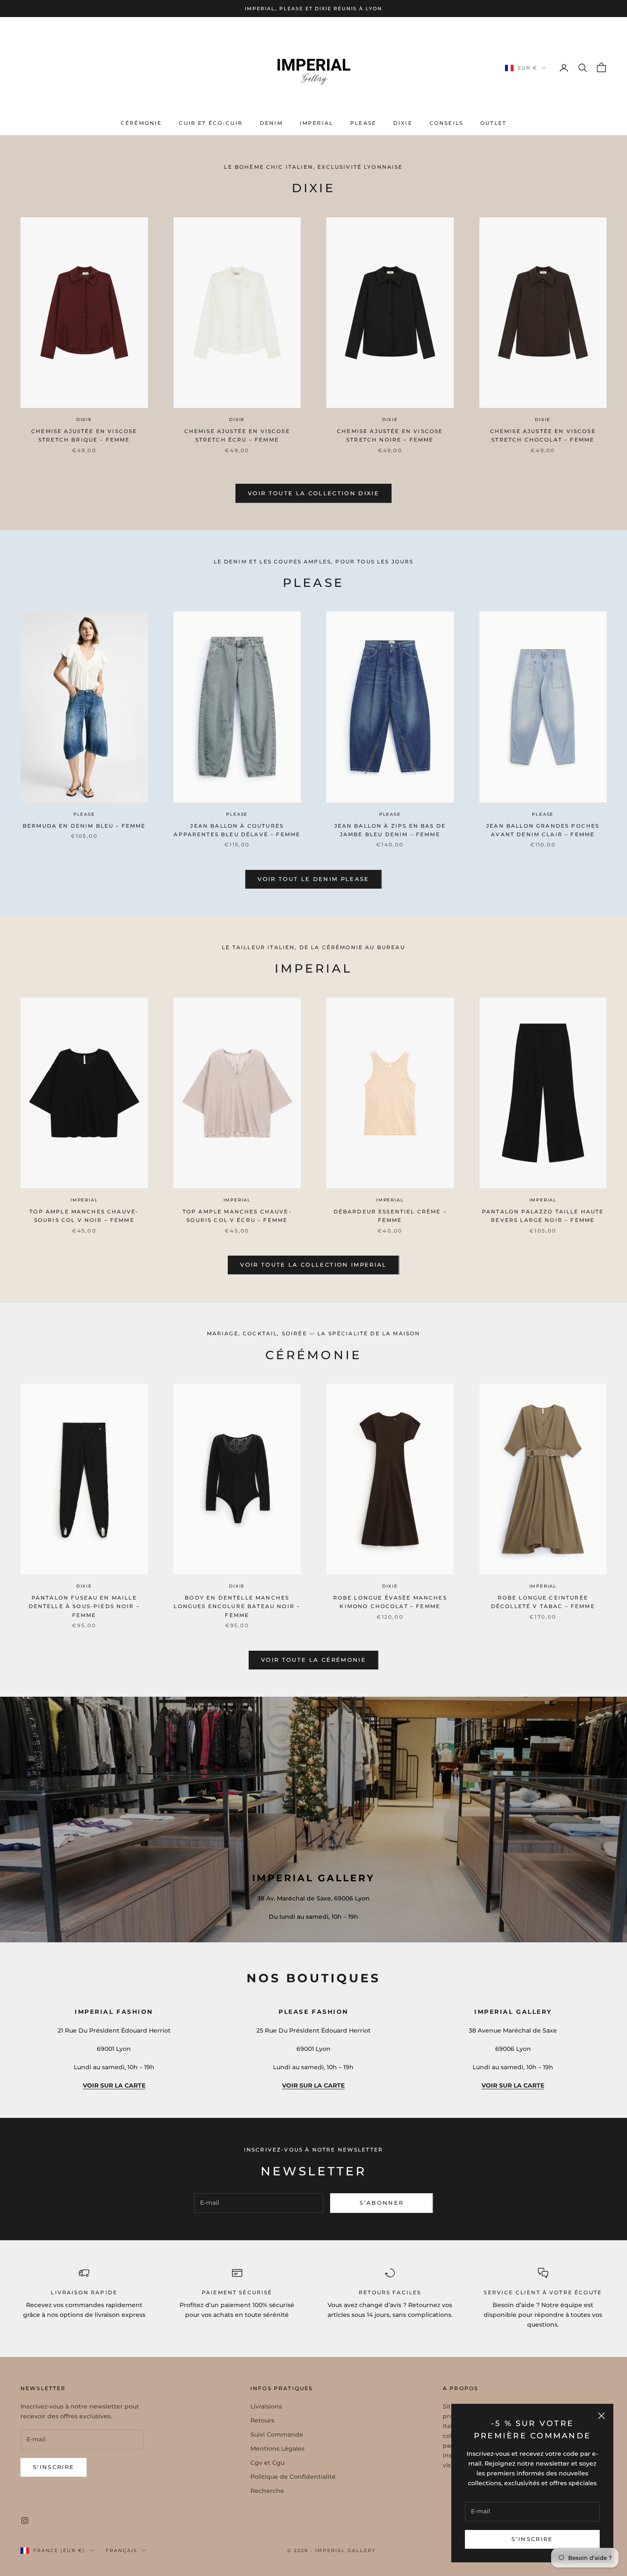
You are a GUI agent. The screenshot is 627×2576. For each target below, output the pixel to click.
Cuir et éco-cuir (211, 123)
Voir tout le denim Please (313, 879)
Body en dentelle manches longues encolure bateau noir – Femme (237, 1606)
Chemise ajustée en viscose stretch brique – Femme (84, 435)
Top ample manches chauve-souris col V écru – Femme (237, 1216)
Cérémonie (141, 123)
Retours (262, 2420)
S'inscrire (532, 2539)
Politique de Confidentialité (293, 2477)
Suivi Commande (277, 2434)
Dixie (403, 123)
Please (363, 123)
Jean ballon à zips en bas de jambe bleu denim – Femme (390, 830)
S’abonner (382, 2203)
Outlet (493, 123)
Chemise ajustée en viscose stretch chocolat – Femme (543, 435)
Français (122, 2550)
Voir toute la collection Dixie (313, 493)
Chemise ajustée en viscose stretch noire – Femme (390, 435)
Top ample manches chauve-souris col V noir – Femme (84, 1216)
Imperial (316, 123)
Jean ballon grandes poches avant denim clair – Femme (543, 830)
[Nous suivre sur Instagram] (25, 2521)
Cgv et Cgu (267, 2463)
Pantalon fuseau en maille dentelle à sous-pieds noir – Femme (84, 1606)
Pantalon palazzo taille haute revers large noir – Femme (543, 1216)
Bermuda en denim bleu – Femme (84, 826)
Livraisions (266, 2406)
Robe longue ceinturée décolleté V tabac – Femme (543, 1602)
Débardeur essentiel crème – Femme (390, 1216)
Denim (271, 123)
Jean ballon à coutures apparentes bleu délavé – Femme (237, 830)
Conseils (446, 123)
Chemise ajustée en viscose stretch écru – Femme (237, 435)
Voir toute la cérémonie (313, 1660)
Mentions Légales (277, 2449)
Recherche (267, 2491)
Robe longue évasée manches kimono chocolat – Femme (390, 1602)
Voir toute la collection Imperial (313, 1265)
